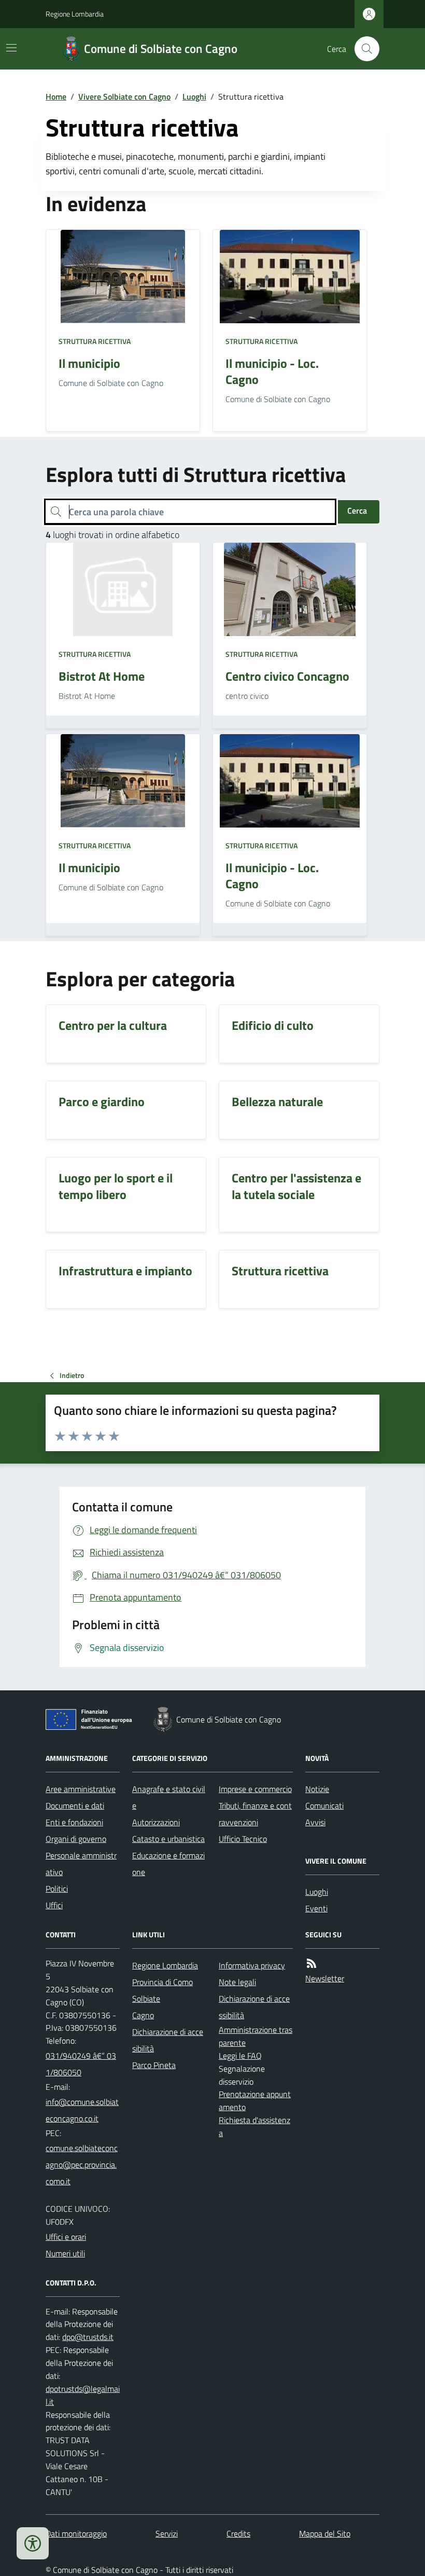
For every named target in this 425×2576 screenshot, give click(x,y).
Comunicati (324, 1806)
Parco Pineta (154, 2065)
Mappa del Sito (325, 2533)
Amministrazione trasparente (256, 2036)
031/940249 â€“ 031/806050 (81, 2064)
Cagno (143, 2015)
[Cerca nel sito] (363, 49)
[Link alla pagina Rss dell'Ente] (311, 1964)
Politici (57, 1889)
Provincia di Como (162, 1982)
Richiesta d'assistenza (254, 2126)
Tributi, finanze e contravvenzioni (255, 1814)
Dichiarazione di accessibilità (254, 2007)
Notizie (317, 1789)
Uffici (54, 1905)
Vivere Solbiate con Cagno (124, 97)
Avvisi (315, 1822)
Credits (238, 2533)
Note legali (237, 1982)
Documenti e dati (75, 1806)
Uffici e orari (66, 2237)
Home (56, 97)
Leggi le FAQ (240, 2056)
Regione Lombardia (75, 14)
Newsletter (325, 1978)
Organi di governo (76, 1839)
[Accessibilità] (33, 2543)
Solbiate (146, 1999)
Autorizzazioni (156, 1822)
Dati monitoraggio (76, 2533)
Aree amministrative (81, 1789)
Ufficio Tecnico (243, 1839)
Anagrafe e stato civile (169, 1797)
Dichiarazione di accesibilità (168, 2040)
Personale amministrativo (81, 1864)
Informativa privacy (252, 1965)
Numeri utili (65, 2253)
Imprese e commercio (255, 1789)
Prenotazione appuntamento (255, 2100)
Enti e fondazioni (74, 1822)
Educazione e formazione (168, 1864)
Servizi (167, 2533)
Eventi (316, 1908)
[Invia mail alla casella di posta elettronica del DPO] (88, 2337)
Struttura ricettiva (95, 341)
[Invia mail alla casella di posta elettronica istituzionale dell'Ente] (83, 2110)
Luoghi (194, 97)
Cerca (357, 511)
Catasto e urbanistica (168, 1839)
